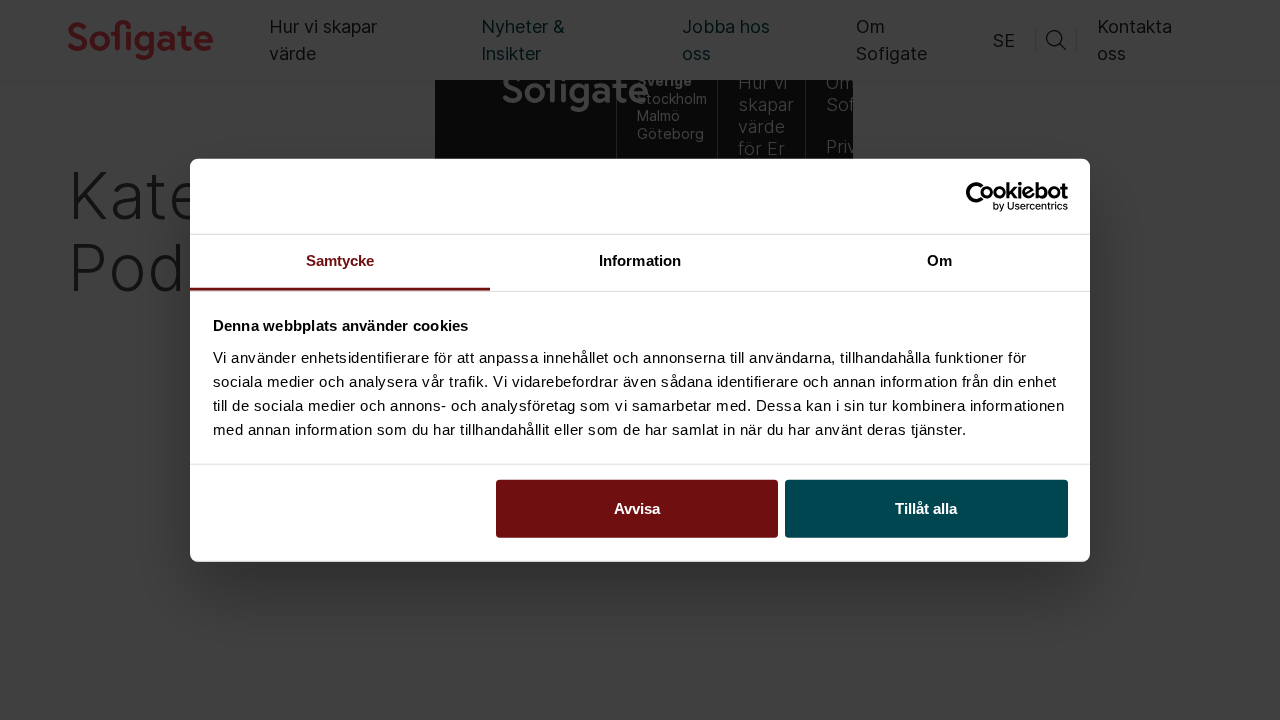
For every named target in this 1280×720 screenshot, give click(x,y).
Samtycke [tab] (340, 260)
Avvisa (637, 508)
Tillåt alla (926, 508)
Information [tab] (640, 260)
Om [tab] (939, 260)
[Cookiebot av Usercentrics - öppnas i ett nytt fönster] (980, 196)
